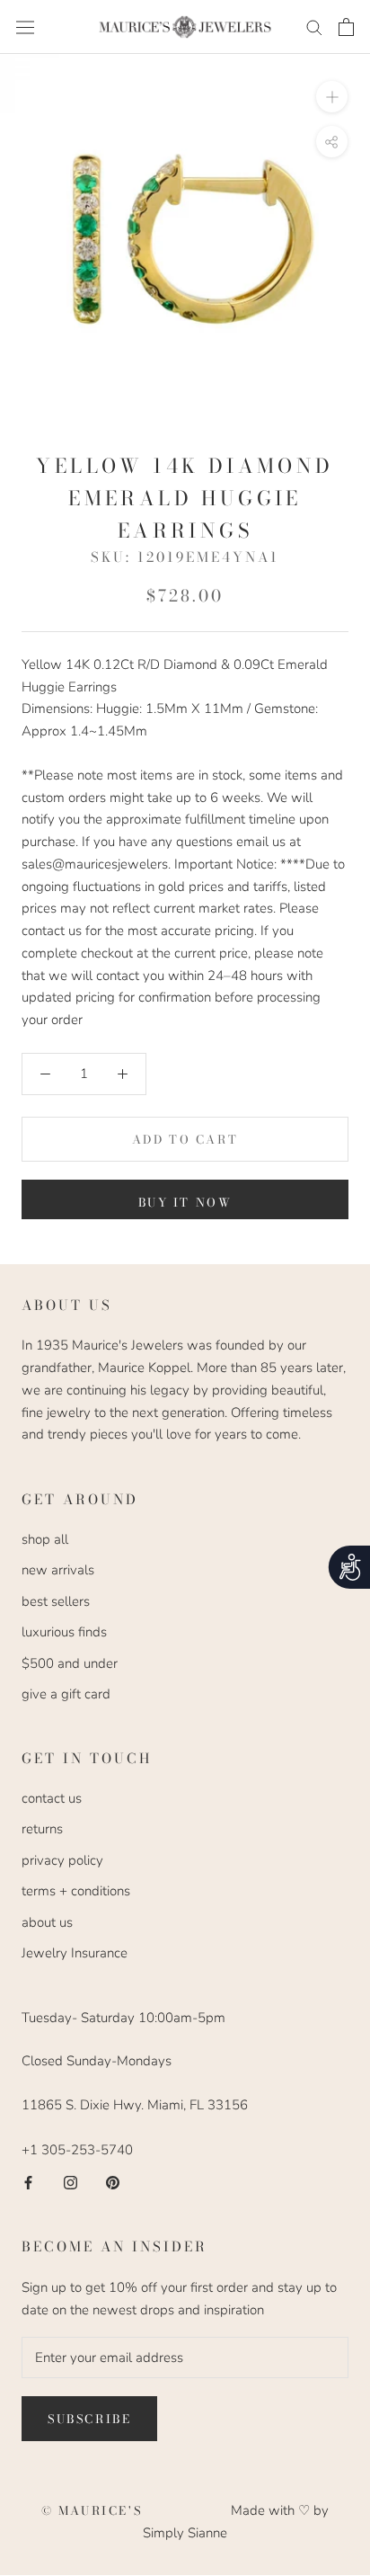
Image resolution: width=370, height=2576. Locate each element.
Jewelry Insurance (75, 1953)
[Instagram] (70, 2182)
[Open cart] (346, 27)
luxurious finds (64, 1632)
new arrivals (58, 1570)
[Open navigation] (25, 27)
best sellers (56, 1601)
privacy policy (62, 1860)
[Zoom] (332, 97)
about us (47, 1922)
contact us (52, 1798)
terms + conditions (76, 1891)
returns (42, 1829)
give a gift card (66, 1694)
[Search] (314, 27)
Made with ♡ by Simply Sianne (236, 2522)
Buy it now (185, 1202)
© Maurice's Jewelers (137, 2510)
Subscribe (89, 2419)
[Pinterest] (113, 2182)
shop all (45, 1539)
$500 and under (70, 1663)
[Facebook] (28, 2182)
